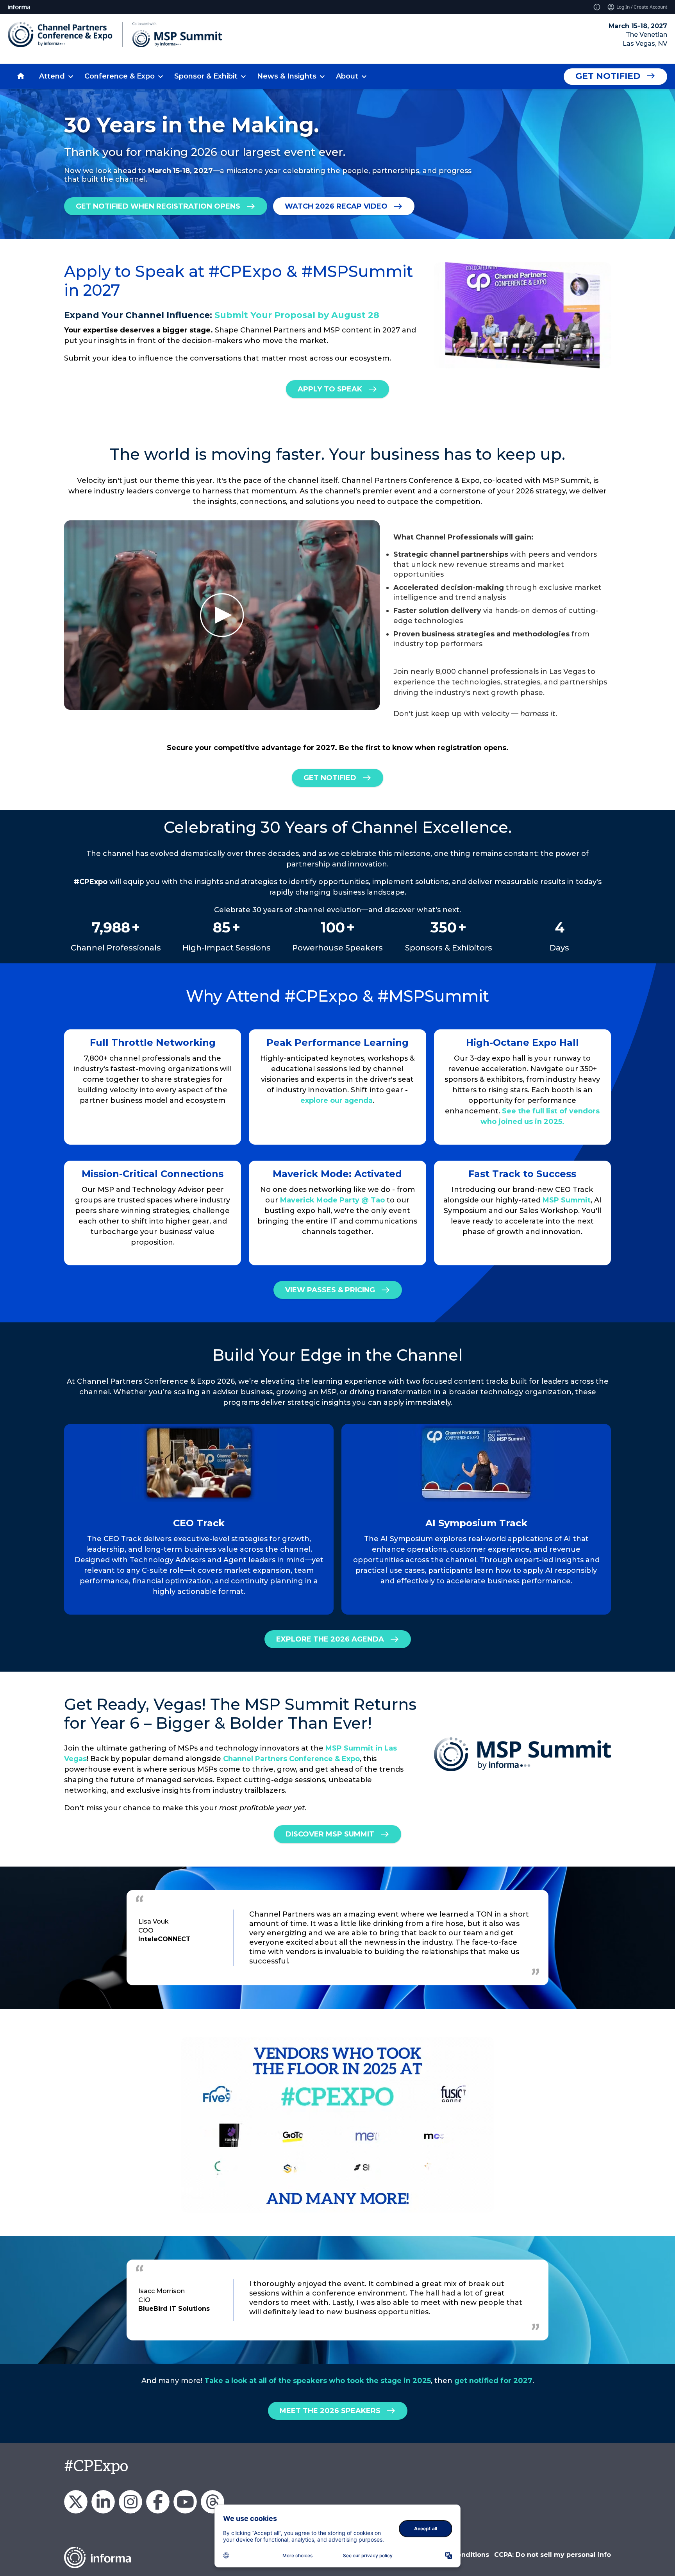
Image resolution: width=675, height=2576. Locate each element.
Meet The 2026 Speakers (330, 2411)
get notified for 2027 (493, 2381)
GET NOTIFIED (330, 778)
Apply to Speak (330, 389)
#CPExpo (96, 2467)
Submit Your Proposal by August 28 (297, 315)
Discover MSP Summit (330, 1834)
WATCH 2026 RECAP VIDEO (336, 206)
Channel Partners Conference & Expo (291, 1759)
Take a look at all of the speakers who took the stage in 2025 (318, 2381)
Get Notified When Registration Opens (158, 206)
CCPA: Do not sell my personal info (553, 2555)
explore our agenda (337, 1100)
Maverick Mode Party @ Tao (332, 1200)
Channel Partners (103, 2502)
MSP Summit (567, 1200)
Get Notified (608, 76)
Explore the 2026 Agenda (330, 1639)
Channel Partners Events (158, 2502)
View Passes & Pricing (330, 1290)
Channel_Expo (76, 2502)
